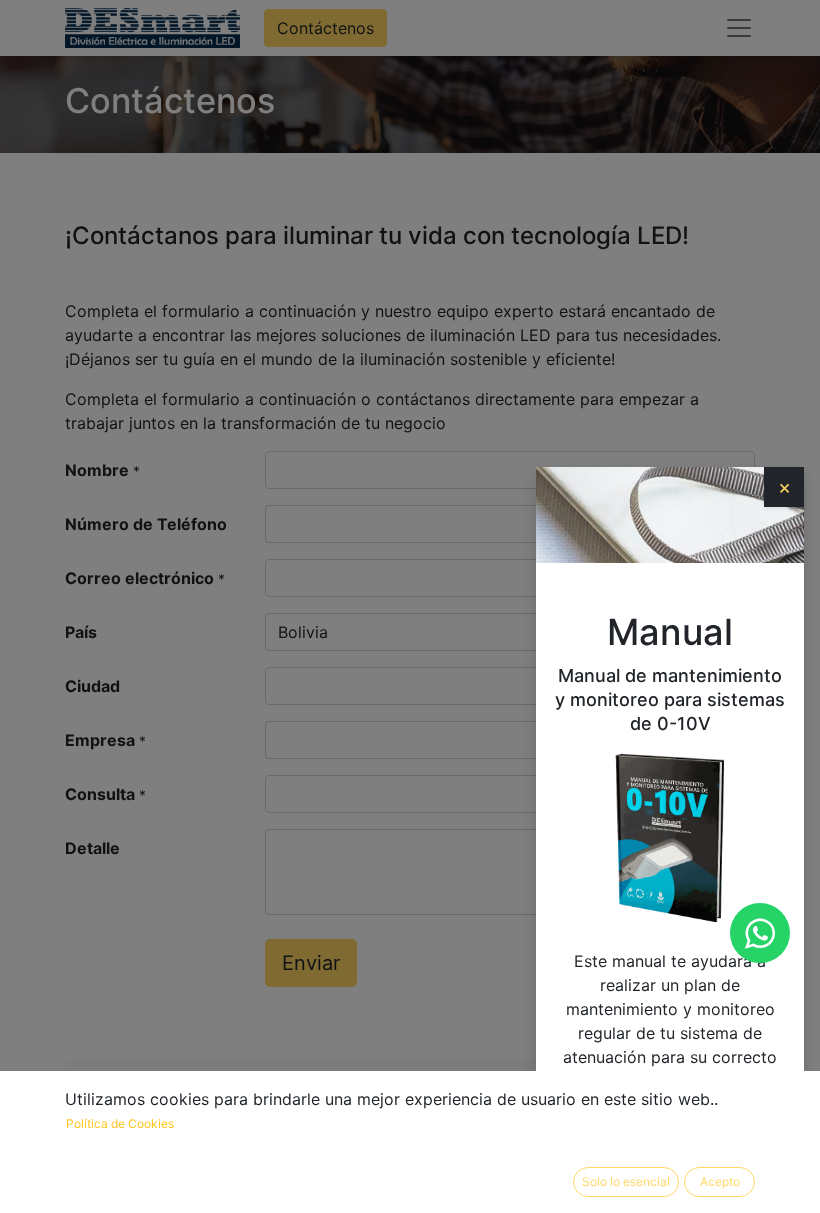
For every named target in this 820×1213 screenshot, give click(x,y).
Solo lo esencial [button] (626, 1181)
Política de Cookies (120, 1123)
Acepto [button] (720, 1181)
